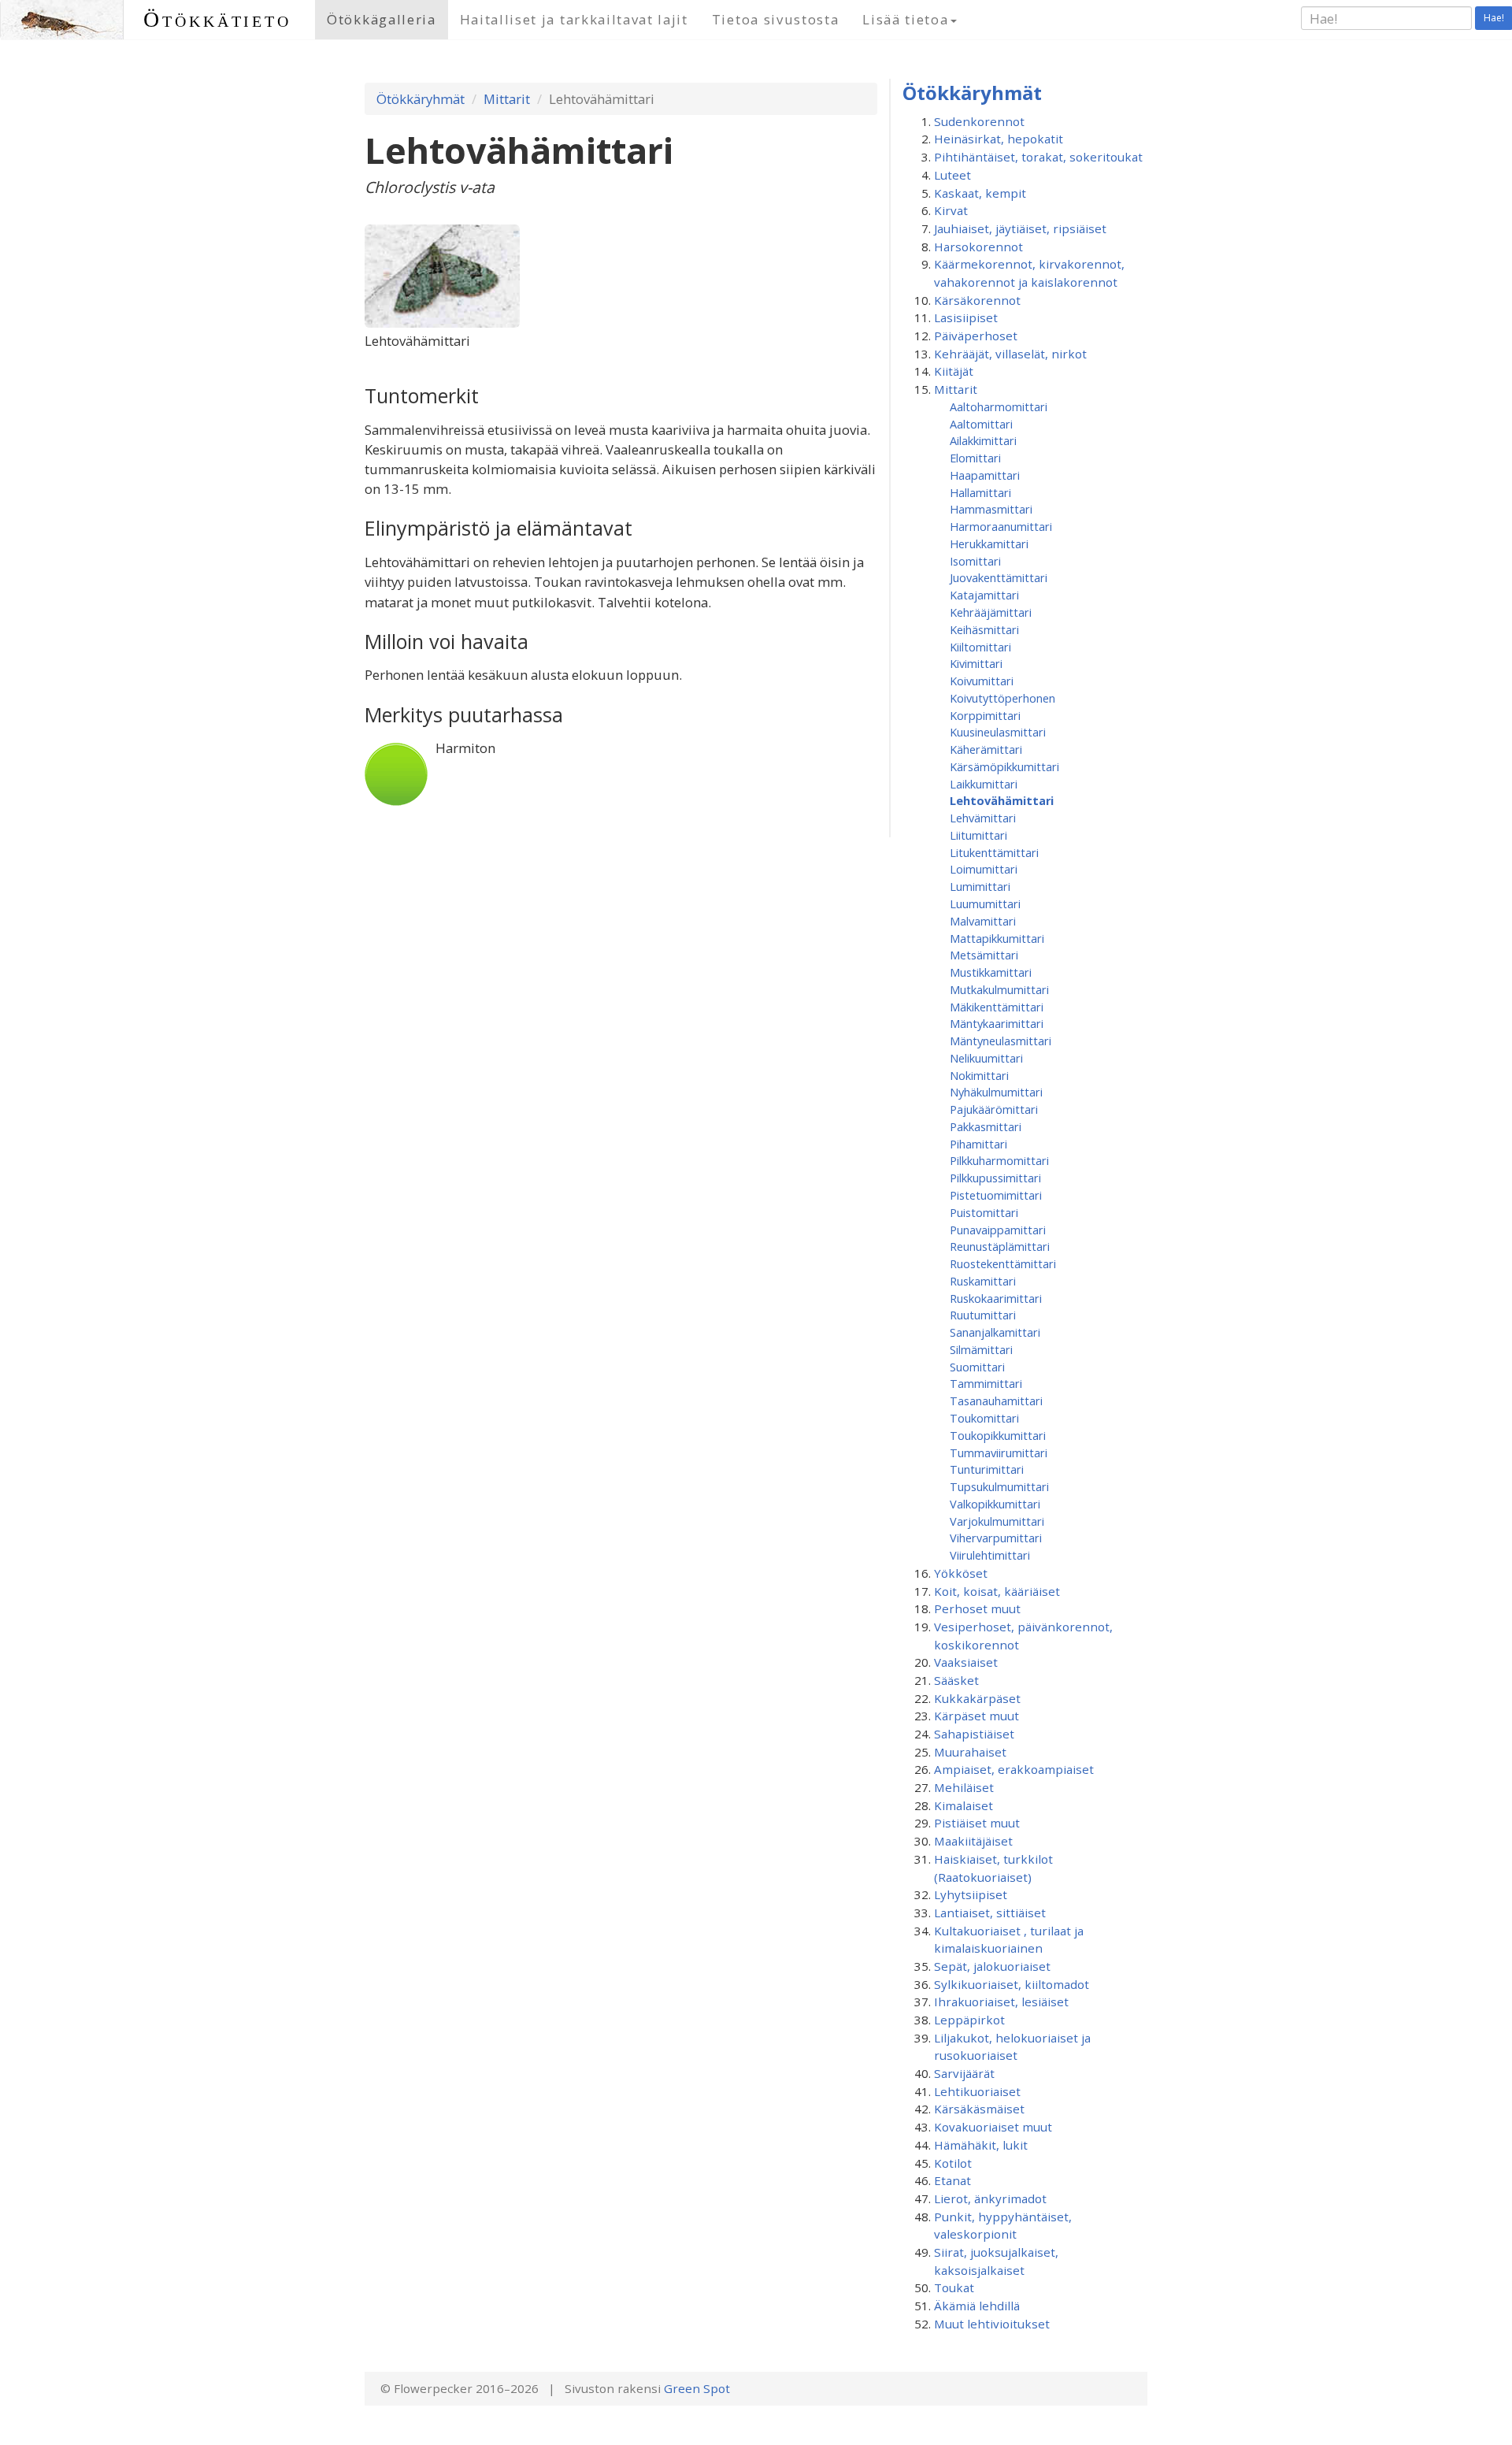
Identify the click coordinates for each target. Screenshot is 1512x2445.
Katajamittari (984, 595)
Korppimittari (985, 715)
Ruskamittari (983, 1281)
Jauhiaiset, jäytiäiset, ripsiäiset (1020, 228)
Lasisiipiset (966, 317)
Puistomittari (984, 1212)
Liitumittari (978, 835)
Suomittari (977, 1367)
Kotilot (953, 2163)
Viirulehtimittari (990, 1555)
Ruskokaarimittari (996, 1298)
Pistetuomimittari (996, 1195)
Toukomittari (984, 1418)
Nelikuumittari (986, 1058)
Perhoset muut (977, 1608)
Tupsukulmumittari (999, 1486)
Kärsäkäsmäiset (979, 2109)
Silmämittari (981, 1349)
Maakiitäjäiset (973, 1841)
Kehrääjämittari (991, 612)
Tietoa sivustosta (776, 19)
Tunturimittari (987, 1469)
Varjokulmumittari (997, 1521)
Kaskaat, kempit (980, 193)
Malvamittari (983, 921)
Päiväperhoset (976, 336)
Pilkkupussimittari (995, 1178)
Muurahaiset (970, 1752)
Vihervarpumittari (996, 1538)
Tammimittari (986, 1383)
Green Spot (697, 2388)
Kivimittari (976, 663)
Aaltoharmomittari (999, 406)
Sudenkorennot (979, 121)
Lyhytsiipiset (971, 1894)
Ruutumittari (983, 1315)
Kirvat (951, 210)
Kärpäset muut (976, 1716)
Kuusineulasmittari (998, 732)
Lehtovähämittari (1002, 800)
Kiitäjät (954, 371)
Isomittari (975, 561)
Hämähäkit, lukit (981, 2145)
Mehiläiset (964, 1787)
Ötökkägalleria (382, 19)
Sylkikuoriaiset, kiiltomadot (1012, 1984)
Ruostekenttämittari (1003, 1263)
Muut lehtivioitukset (992, 2324)
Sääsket (956, 1680)
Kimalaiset (964, 1805)
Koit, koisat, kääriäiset (997, 1591)
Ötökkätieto (217, 19)
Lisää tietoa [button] (905, 19)
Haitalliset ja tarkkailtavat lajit (574, 19)
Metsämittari (984, 955)
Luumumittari (985, 903)
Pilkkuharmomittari (999, 1160)
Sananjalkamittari (995, 1332)
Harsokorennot (978, 247)
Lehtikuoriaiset (977, 2091)
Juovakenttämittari (999, 577)
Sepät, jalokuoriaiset (992, 1966)
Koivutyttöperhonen (1002, 698)
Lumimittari (980, 886)
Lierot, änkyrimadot (990, 2198)
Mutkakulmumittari (999, 989)
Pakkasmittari (986, 1126)
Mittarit (507, 99)
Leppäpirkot (969, 2020)
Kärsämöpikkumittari (1004, 766)
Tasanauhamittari (996, 1401)
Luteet (952, 175)
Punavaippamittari (998, 1230)
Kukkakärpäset (977, 1698)
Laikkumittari (984, 784)
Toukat (954, 2287)
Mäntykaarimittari (997, 1023)
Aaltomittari (981, 424)
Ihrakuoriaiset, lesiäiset (1001, 2002)
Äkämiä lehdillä (977, 2306)
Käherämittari (986, 749)
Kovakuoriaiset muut (993, 2127)
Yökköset (961, 1573)
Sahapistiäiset (974, 1734)
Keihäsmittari (984, 629)
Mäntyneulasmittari (1001, 1041)
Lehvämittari (983, 818)
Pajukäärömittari (994, 1109)
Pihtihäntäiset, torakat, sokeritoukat (1038, 157)
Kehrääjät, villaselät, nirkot (1010, 354)
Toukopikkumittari (998, 1435)
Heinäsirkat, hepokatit (999, 139)
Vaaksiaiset (966, 1662)
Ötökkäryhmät (421, 99)
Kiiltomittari (980, 647)
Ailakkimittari (983, 440)
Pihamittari (978, 1144)
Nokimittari (979, 1075)
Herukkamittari (989, 544)
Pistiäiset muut (977, 1823)
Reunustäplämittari (1000, 1246)
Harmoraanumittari (1001, 526)
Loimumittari (984, 869)
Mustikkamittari (991, 972)
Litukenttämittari (994, 852)
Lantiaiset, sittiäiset (990, 1913)
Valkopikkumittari (995, 1504)
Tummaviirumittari (999, 1453)
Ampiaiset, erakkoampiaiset (1014, 1769)
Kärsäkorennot (977, 300)
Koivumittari (982, 681)
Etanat (952, 2180)
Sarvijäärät (964, 2073)
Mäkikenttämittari (997, 1007)
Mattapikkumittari (997, 938)
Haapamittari (985, 475)
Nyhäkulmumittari (996, 1092)
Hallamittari (980, 492)
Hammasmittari (991, 509)
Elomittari (975, 458)
